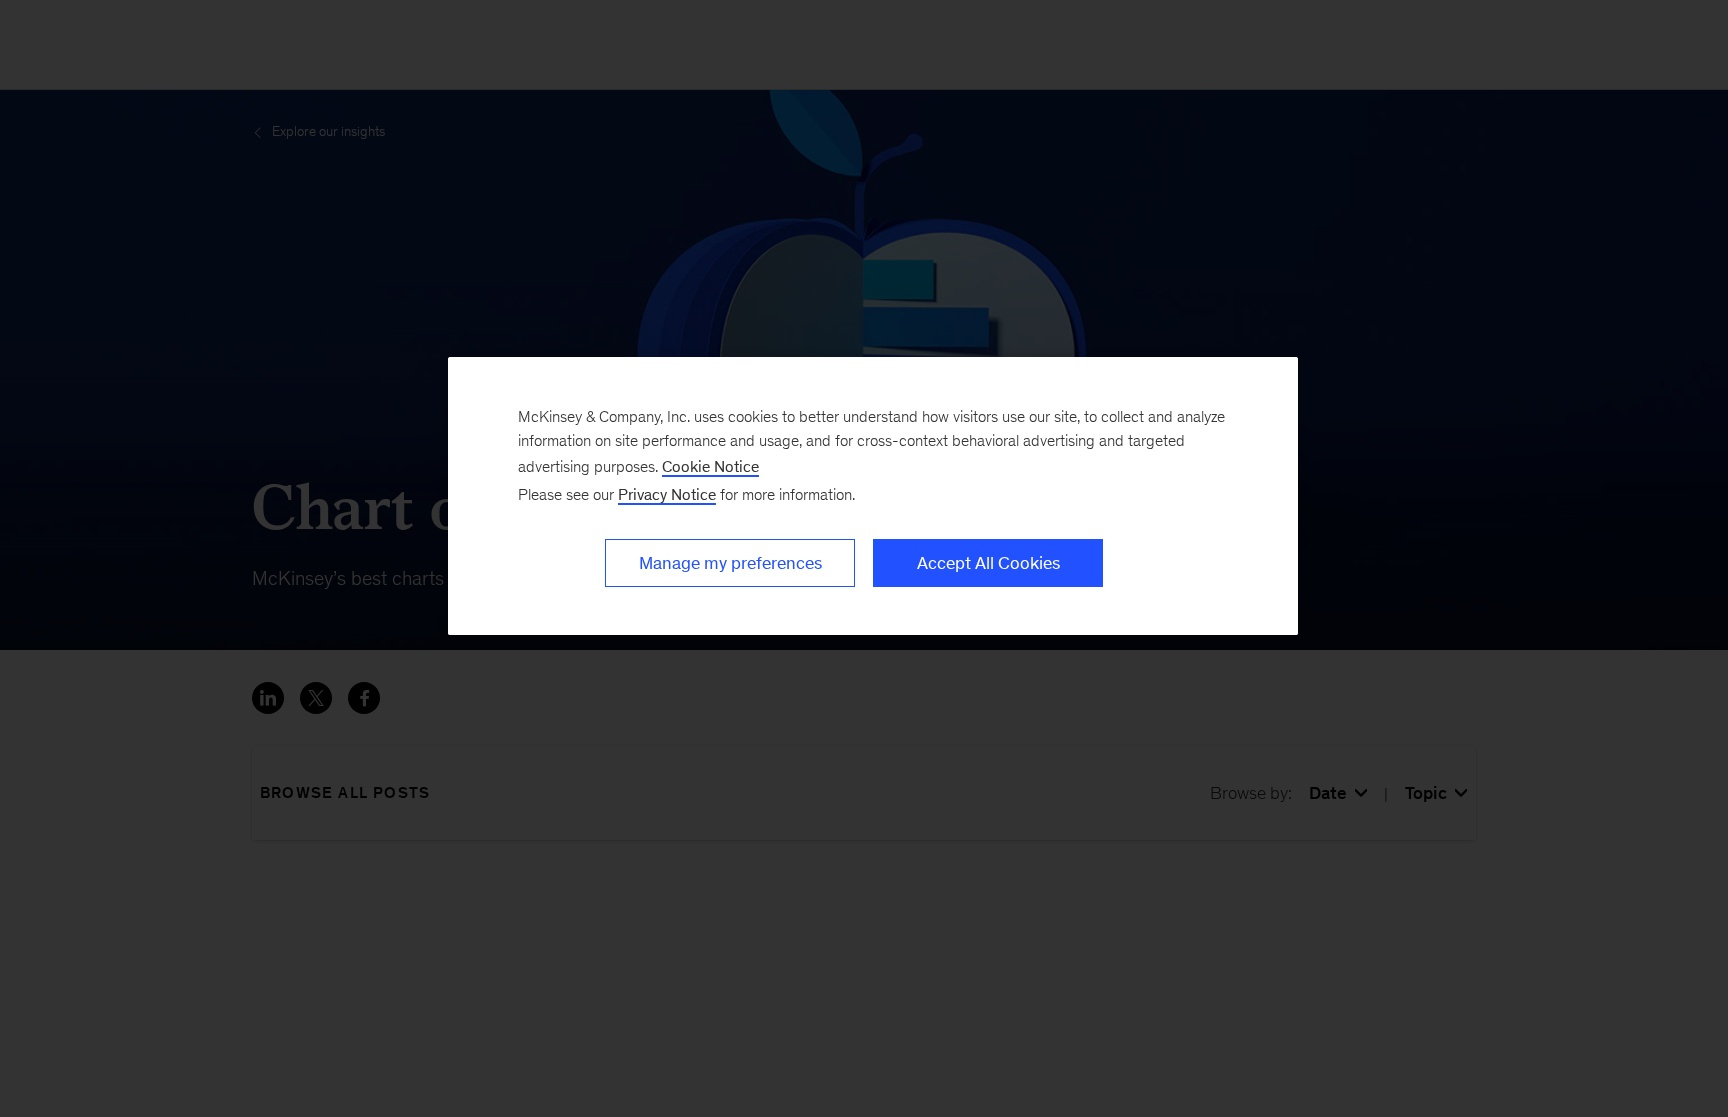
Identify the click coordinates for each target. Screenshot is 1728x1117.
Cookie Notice (710, 466)
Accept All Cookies (988, 563)
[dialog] (873, 496)
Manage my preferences (730, 563)
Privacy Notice (667, 494)
